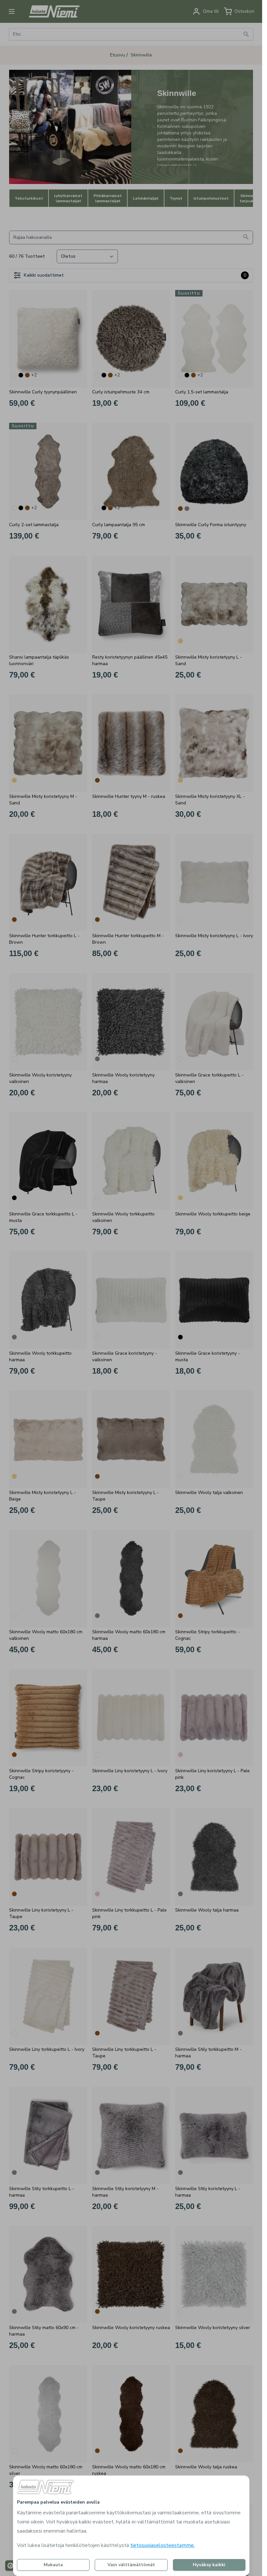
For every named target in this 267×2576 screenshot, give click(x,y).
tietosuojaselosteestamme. (162, 2545)
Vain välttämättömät (131, 2565)
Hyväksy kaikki (209, 2565)
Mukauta (53, 2565)
